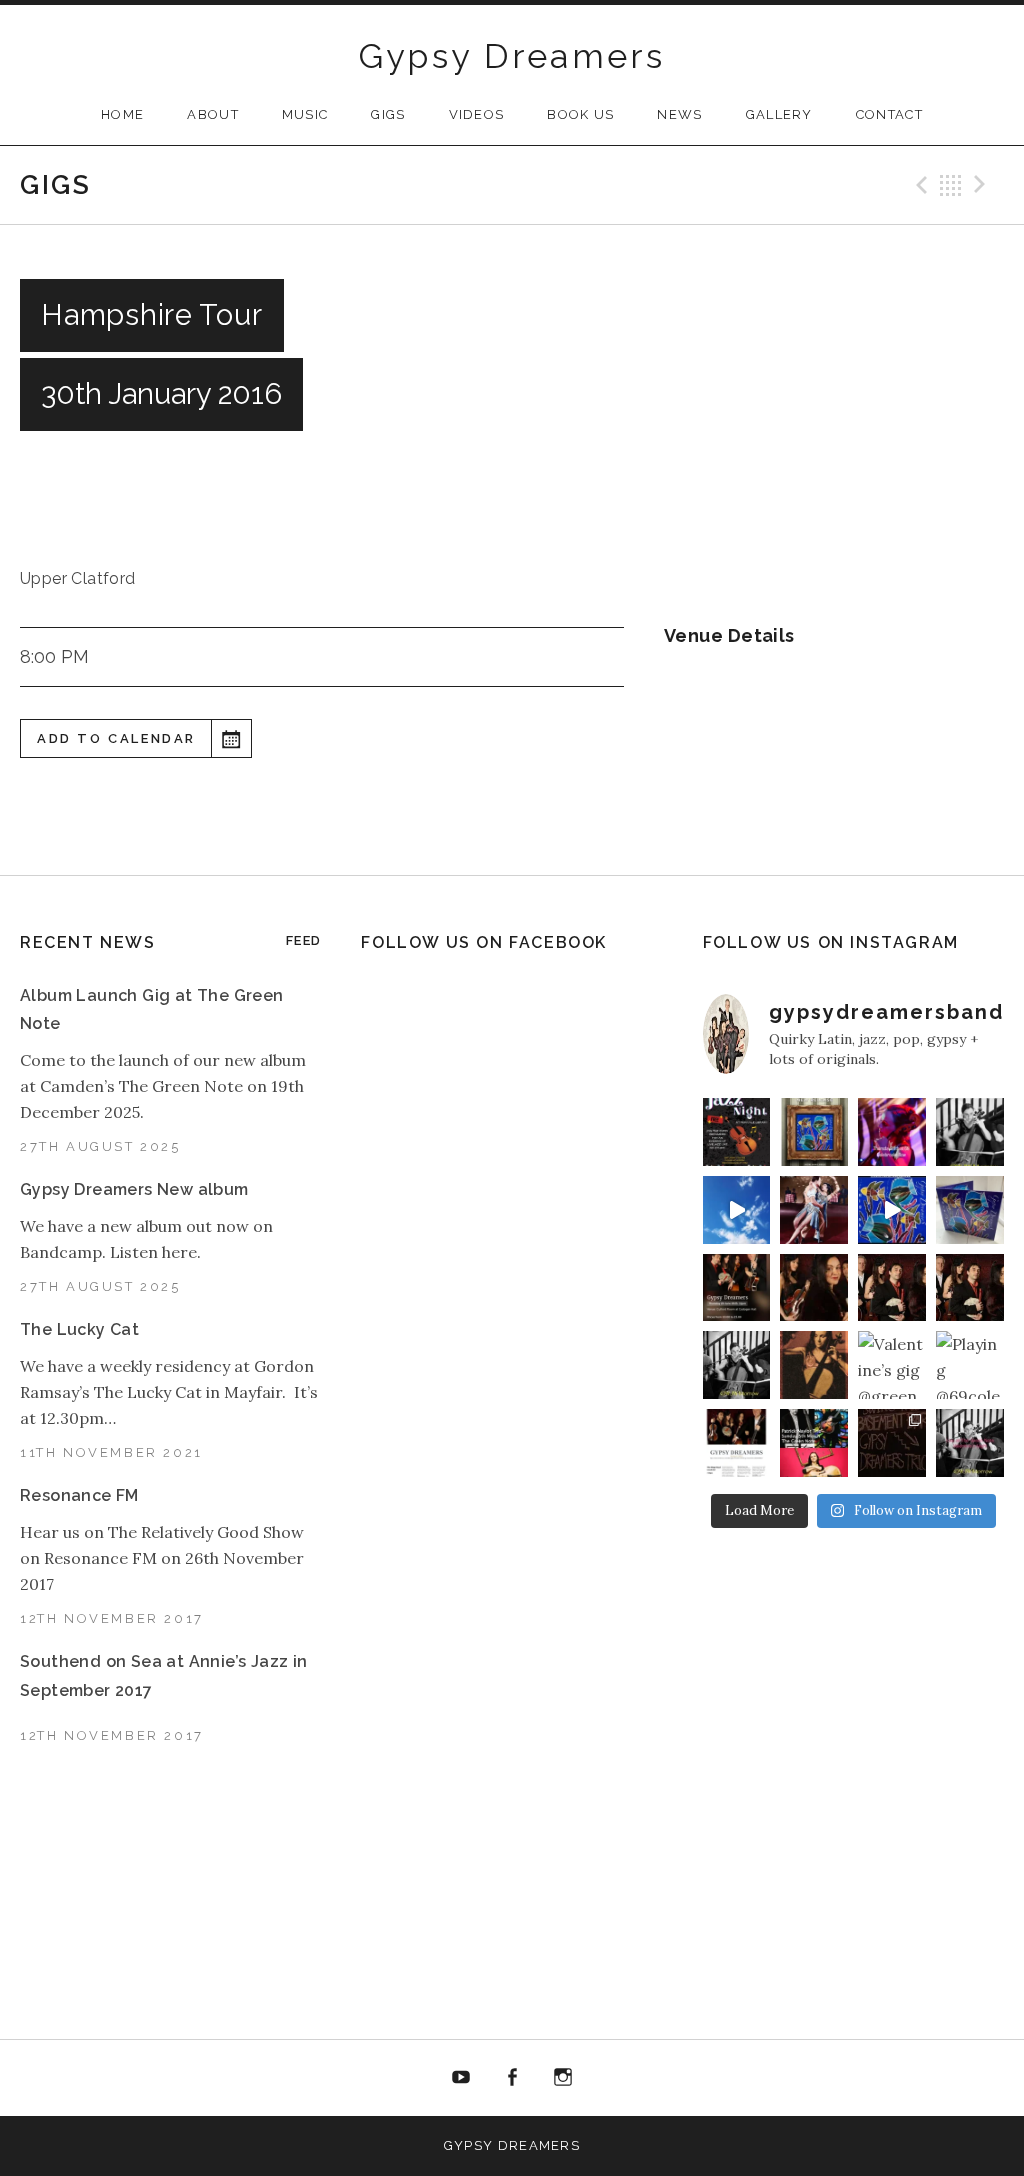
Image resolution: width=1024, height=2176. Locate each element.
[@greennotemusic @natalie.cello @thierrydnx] (970, 1132)
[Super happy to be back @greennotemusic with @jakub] (814, 1443)
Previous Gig (919, 185)
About (213, 114)
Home (122, 114)
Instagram (563, 2078)
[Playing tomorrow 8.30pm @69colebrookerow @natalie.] (737, 1365)
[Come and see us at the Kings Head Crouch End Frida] (737, 1443)
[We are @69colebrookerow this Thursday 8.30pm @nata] (892, 1132)
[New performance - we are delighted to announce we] (737, 1288)
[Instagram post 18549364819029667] (737, 1132)
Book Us (580, 114)
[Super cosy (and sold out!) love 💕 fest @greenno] (892, 1443)
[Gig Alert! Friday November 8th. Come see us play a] (970, 1288)
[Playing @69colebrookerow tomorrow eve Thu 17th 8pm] (970, 1365)
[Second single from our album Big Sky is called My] (814, 1210)
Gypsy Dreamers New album (134, 1189)
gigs (388, 114)
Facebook (512, 2078)
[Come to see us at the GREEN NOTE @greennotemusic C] (814, 1288)
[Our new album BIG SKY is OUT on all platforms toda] (814, 1132)
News (679, 114)
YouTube (462, 2078)
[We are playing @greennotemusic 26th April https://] (814, 1365)
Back (951, 185)
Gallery (779, 114)
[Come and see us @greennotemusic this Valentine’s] (970, 1443)
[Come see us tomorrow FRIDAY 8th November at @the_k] (892, 1288)
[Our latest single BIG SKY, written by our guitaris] (737, 1210)
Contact (889, 114)
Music (305, 114)
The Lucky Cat (79, 1329)
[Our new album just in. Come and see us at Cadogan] (970, 1210)
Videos (477, 114)
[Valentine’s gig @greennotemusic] (892, 1365)
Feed (303, 940)
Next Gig (983, 185)
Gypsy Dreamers (512, 56)
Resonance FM (79, 1495)
